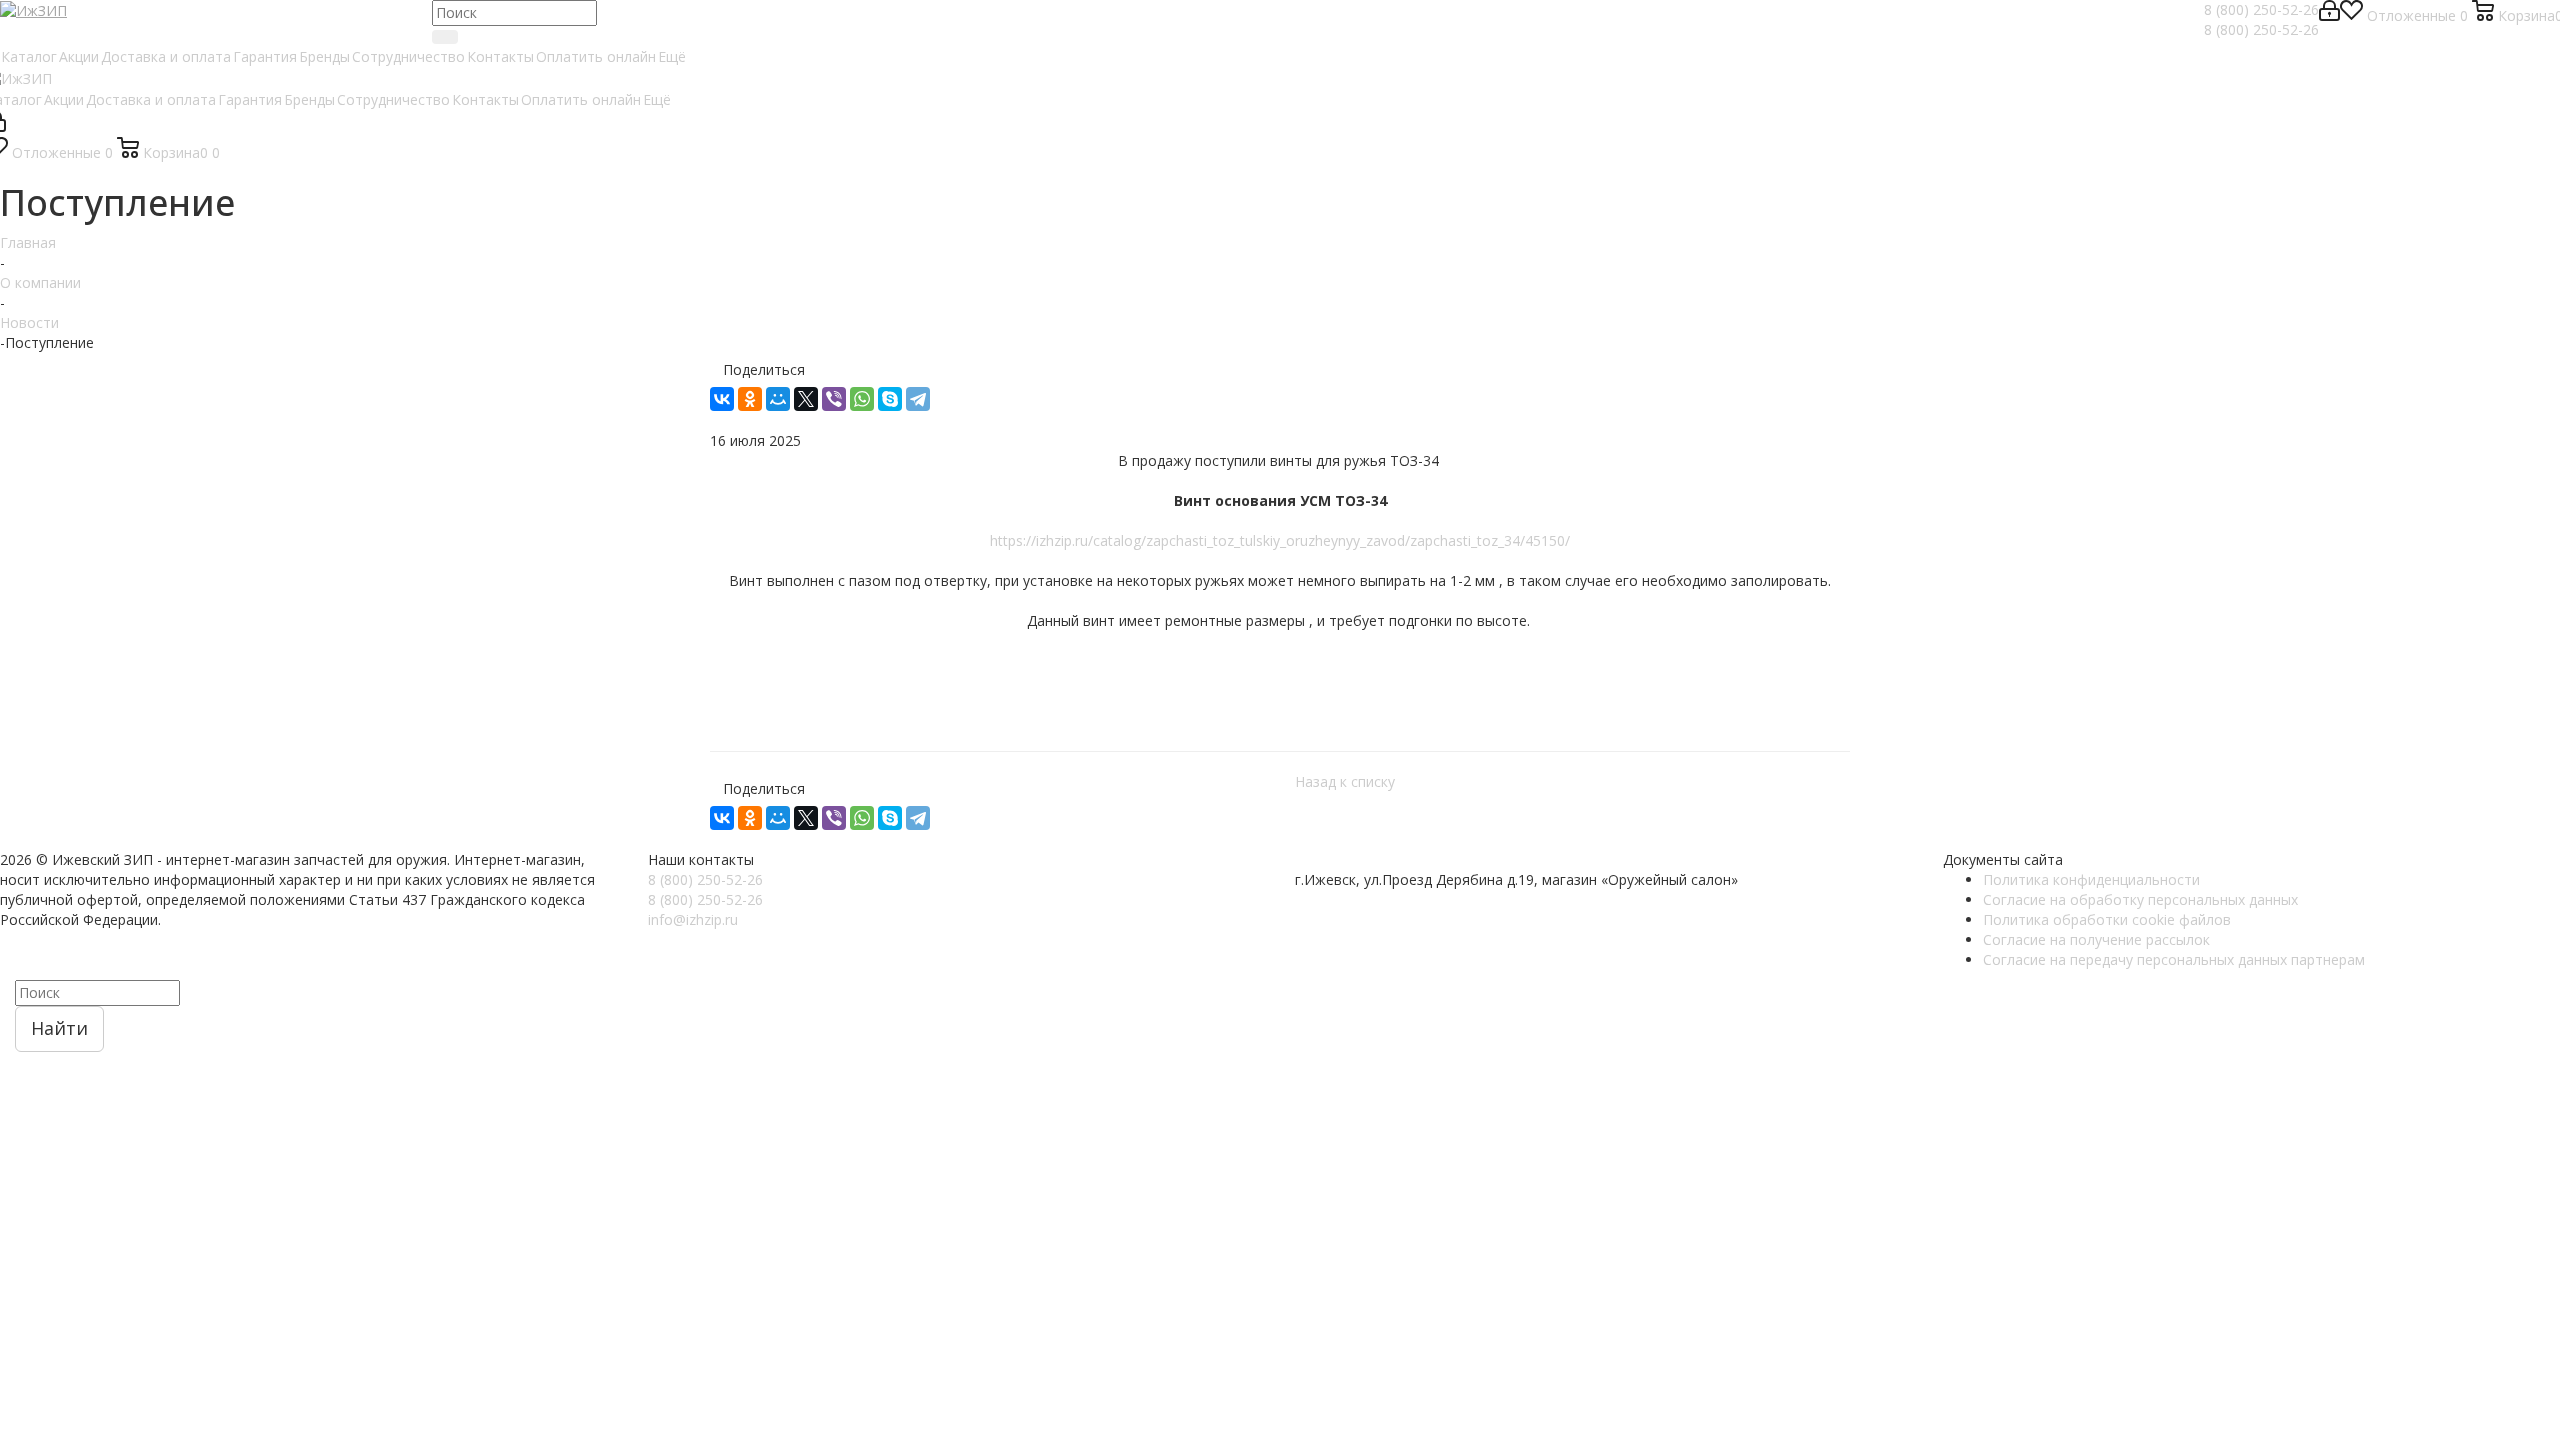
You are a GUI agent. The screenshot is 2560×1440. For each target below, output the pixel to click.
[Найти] (445, 37)
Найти (59, 1028)
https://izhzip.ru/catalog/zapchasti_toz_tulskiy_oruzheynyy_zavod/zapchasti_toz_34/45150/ (1280, 540)
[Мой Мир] (778, 399)
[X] (806, 399)
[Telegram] (918, 399)
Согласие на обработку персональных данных (2140, 899)
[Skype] (890, 399)
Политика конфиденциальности (2091, 879)
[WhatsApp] (862, 399)
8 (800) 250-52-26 (2261, 9)
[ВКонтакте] (722, 399)
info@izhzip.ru (693, 919)
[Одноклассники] (750, 399)
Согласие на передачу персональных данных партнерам (2174, 959)
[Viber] (834, 399)
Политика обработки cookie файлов (2107, 919)
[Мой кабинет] (2329, 15)
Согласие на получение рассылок (2096, 939)
